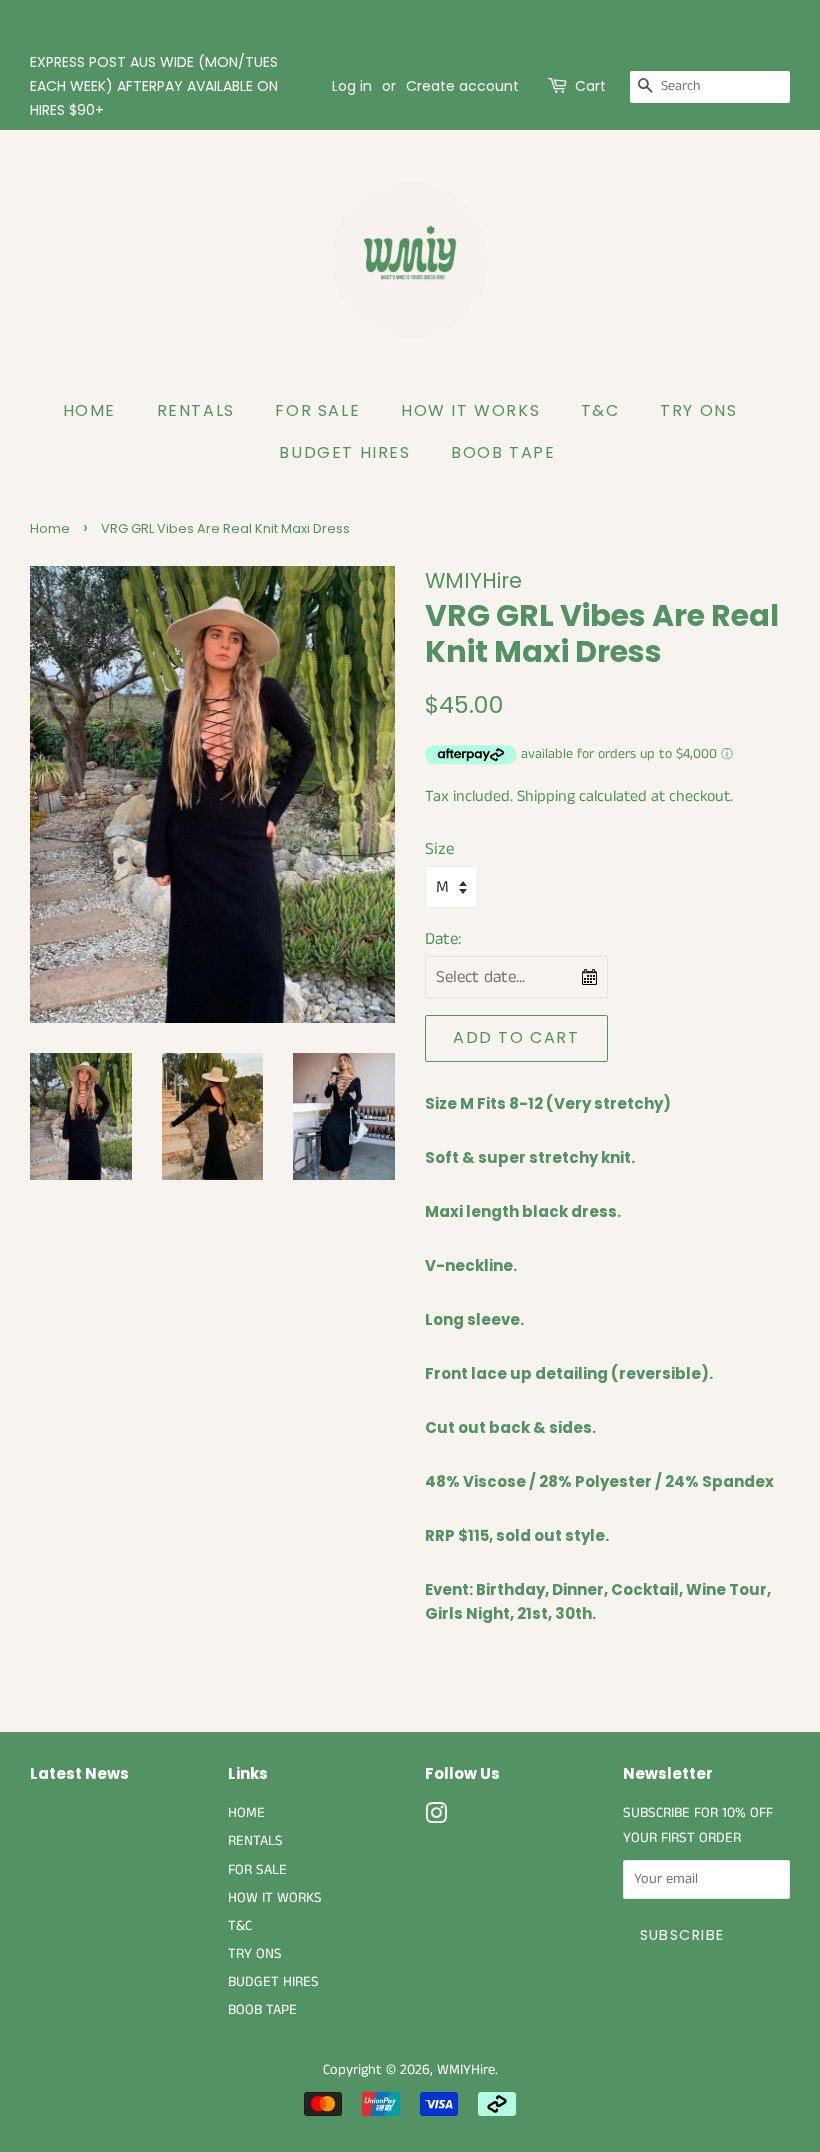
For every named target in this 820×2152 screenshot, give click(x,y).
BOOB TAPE (503, 452)
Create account (462, 86)
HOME (89, 410)
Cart (590, 86)
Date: (443, 939)
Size (439, 849)
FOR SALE (317, 410)
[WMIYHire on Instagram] (436, 1818)
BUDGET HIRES (344, 452)
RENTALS (196, 410)
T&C (600, 410)
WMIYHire (466, 2070)
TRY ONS (698, 410)
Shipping (546, 796)
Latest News (79, 1773)
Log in (352, 86)
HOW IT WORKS (470, 410)
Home (50, 528)
